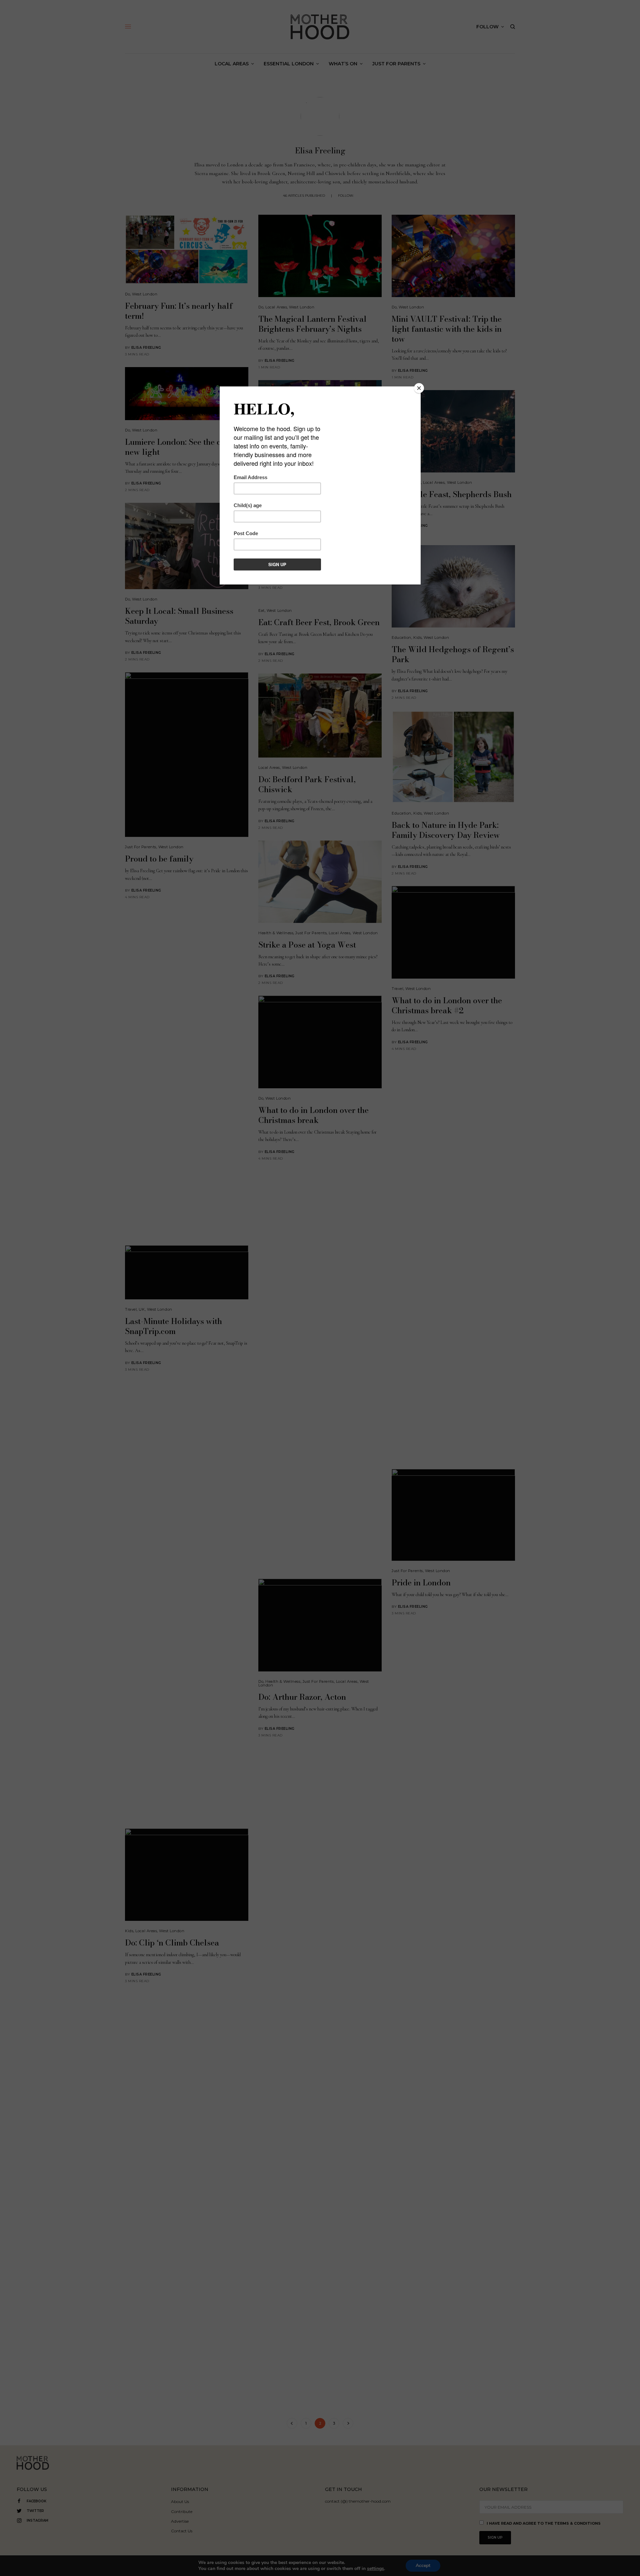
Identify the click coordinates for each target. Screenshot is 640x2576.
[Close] (419, 388)
